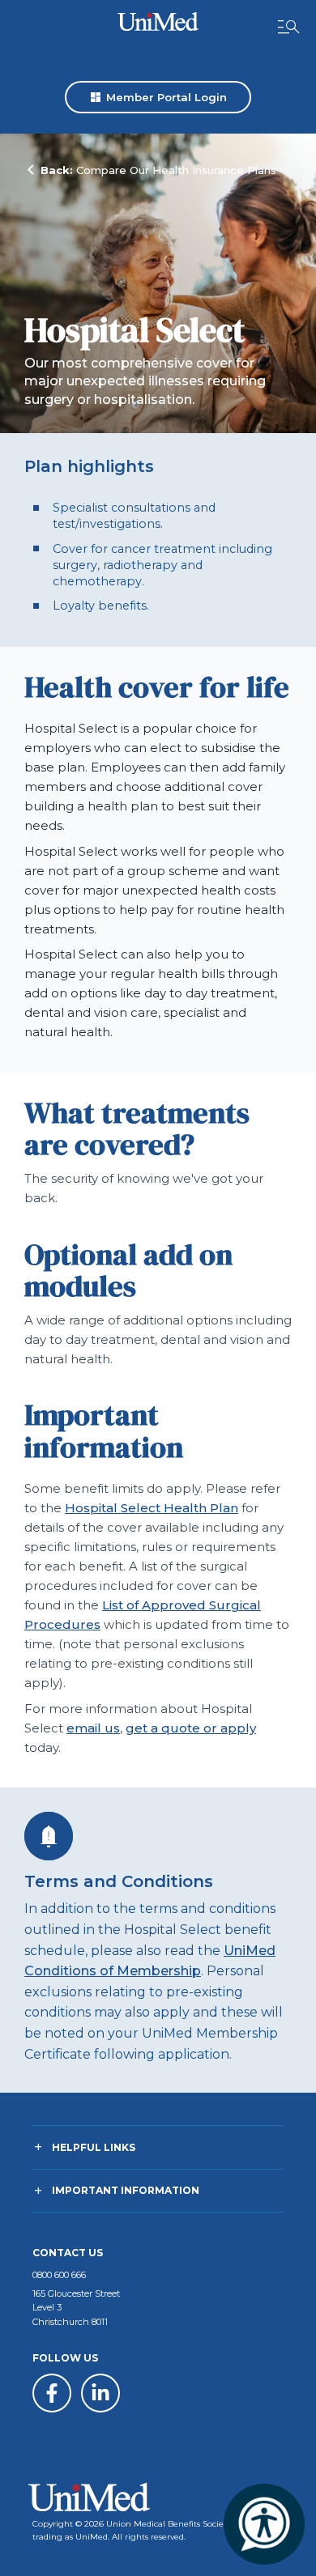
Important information (126, 2190)
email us (93, 1728)
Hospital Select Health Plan (152, 1508)
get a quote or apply (191, 1728)
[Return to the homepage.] (158, 21)
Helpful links (94, 2147)
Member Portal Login (158, 97)
